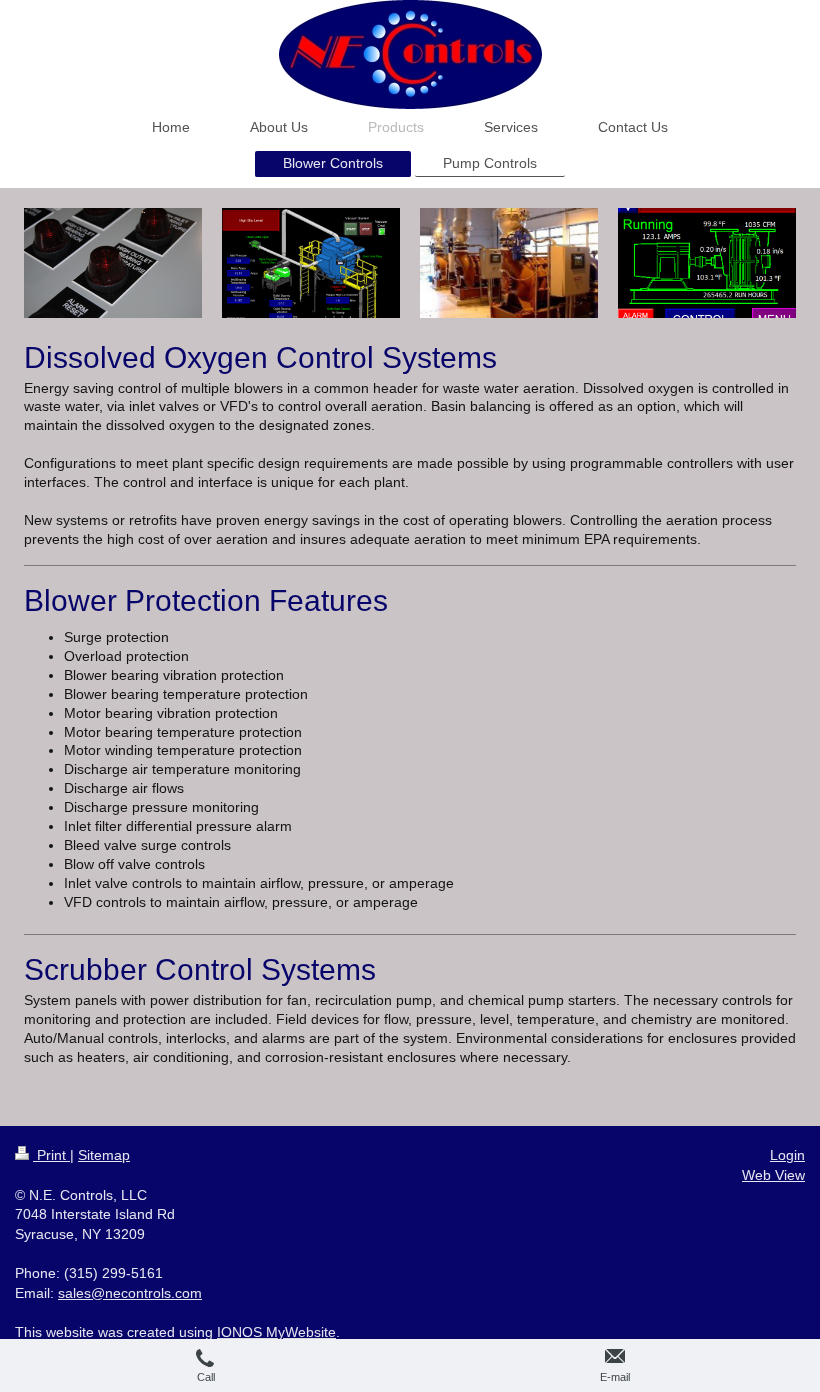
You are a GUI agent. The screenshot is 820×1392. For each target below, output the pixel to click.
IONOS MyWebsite (276, 1332)
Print (51, 1155)
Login (787, 1155)
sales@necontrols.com (130, 1293)
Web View (773, 1175)
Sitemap (104, 1155)
